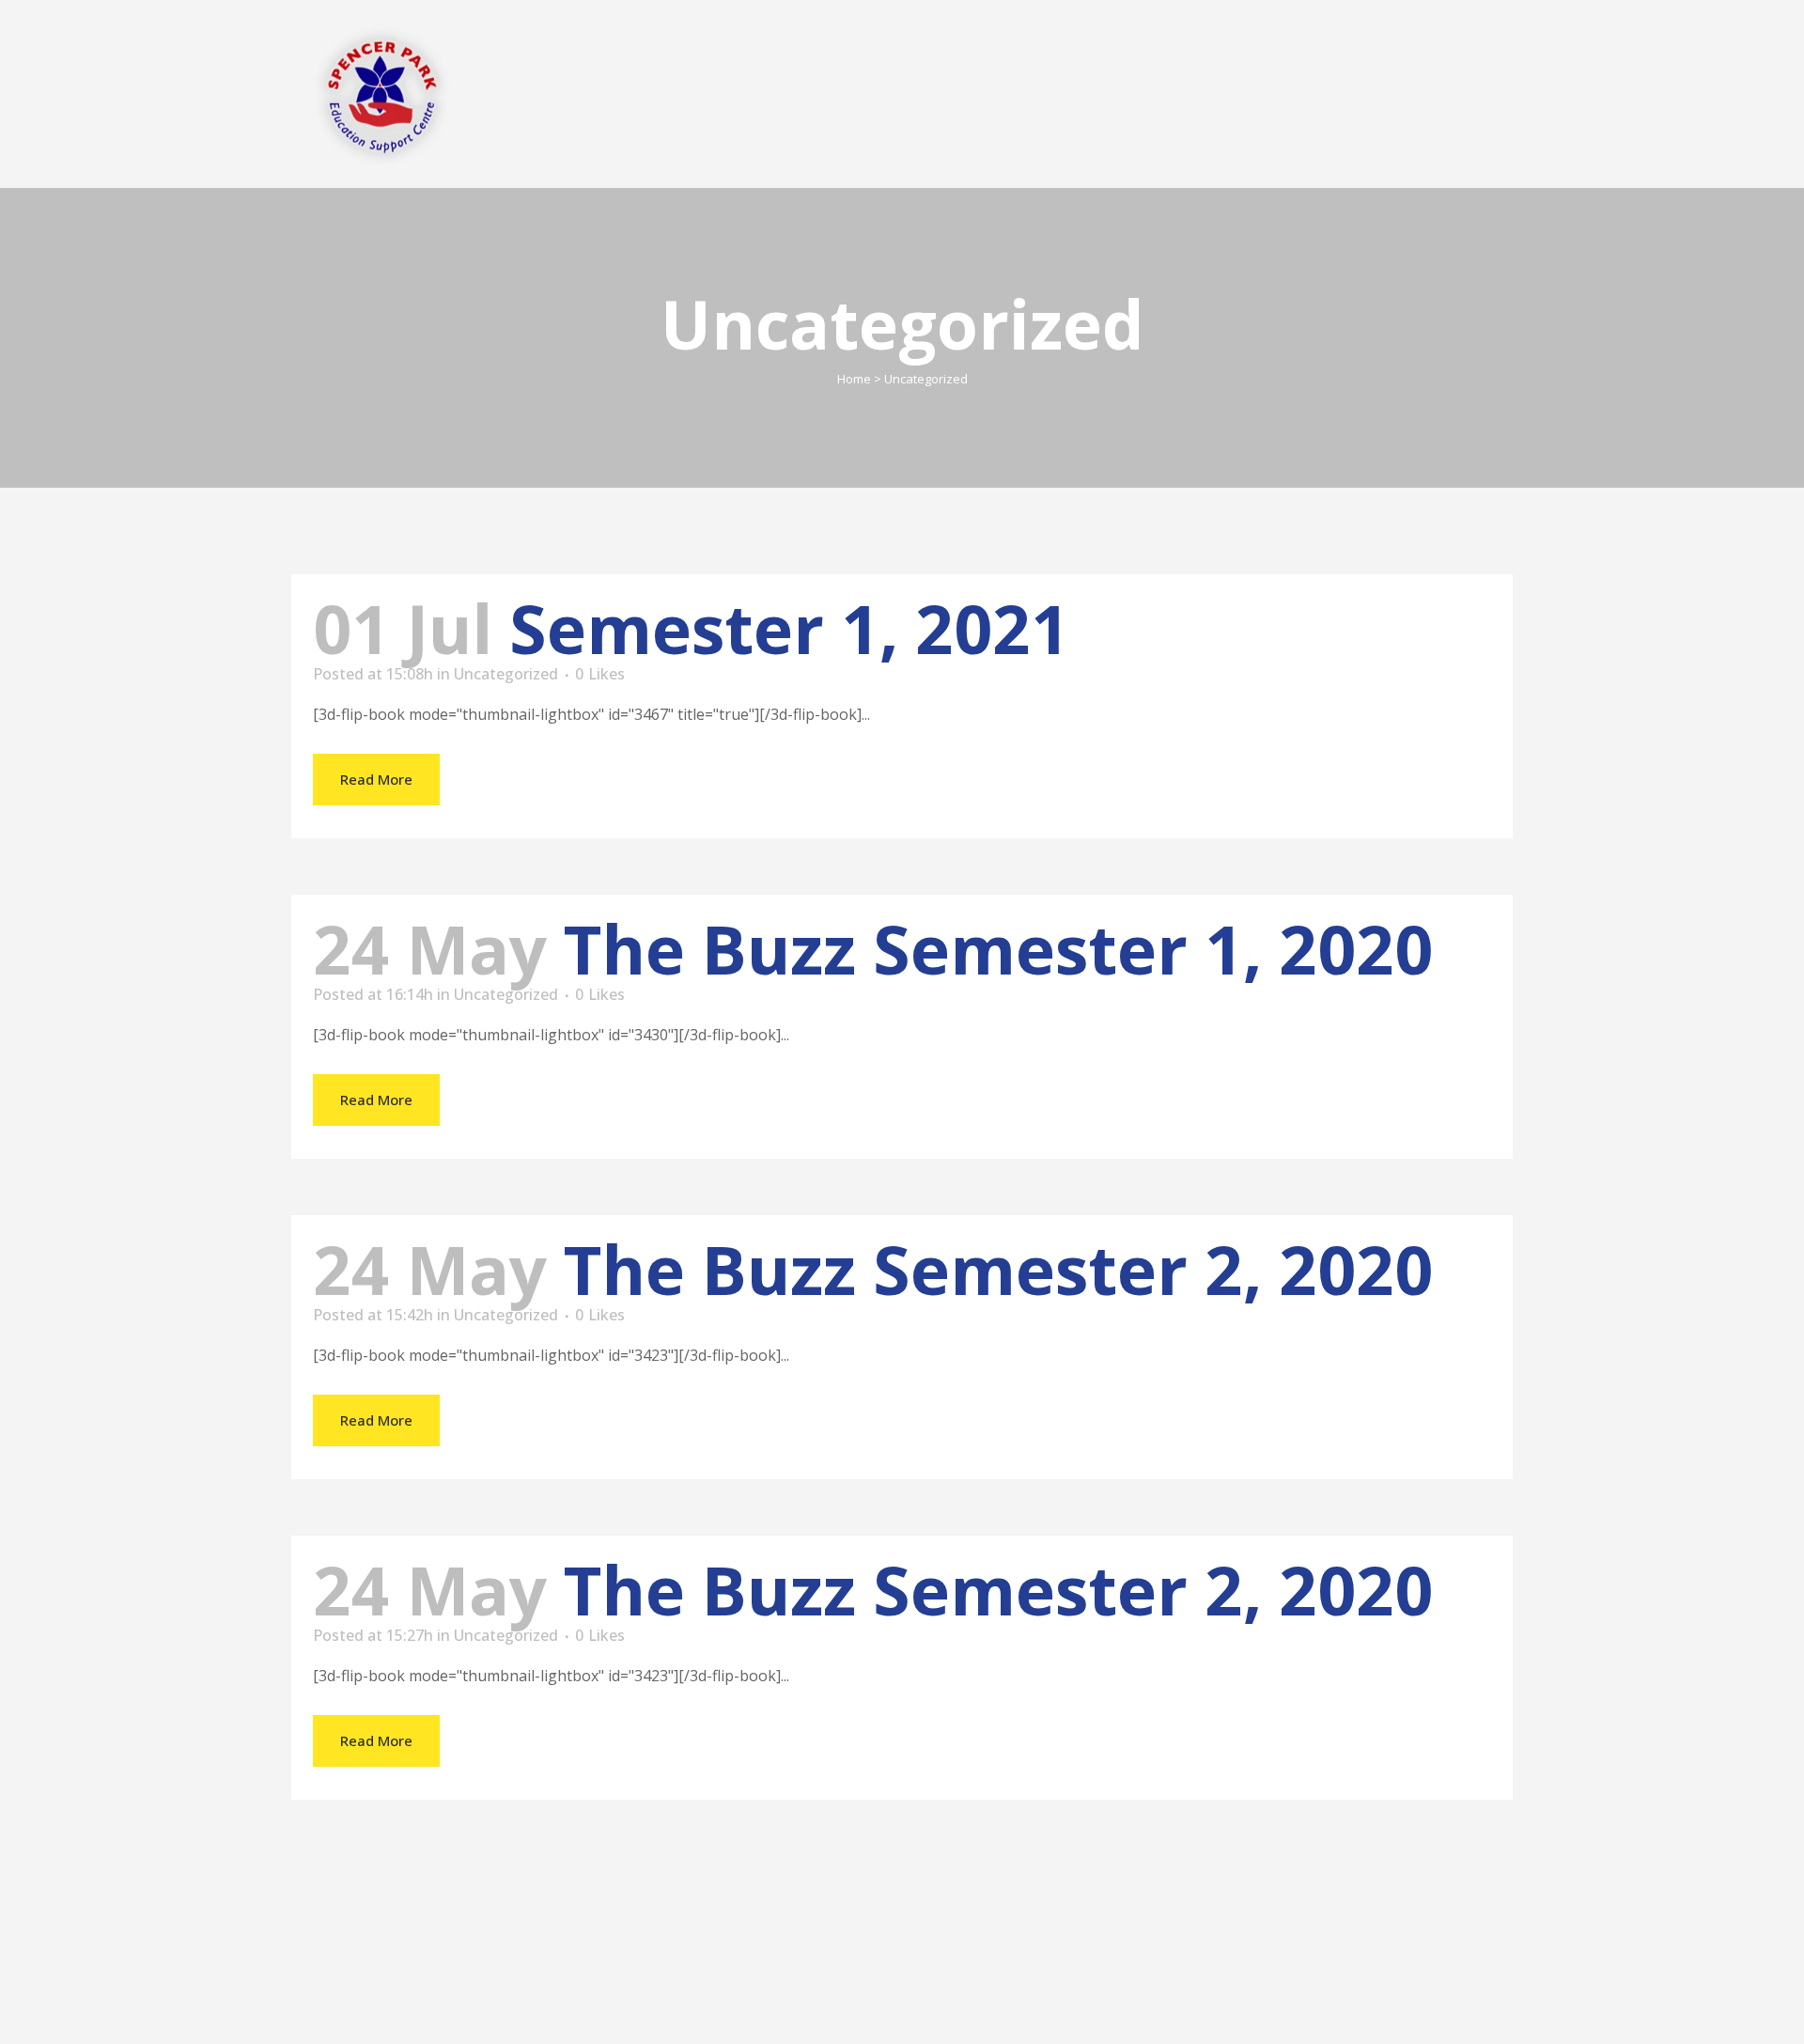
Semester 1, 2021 (789, 628)
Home (854, 379)
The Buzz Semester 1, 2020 (998, 949)
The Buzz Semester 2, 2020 (998, 1269)
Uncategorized (506, 674)
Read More (376, 779)
